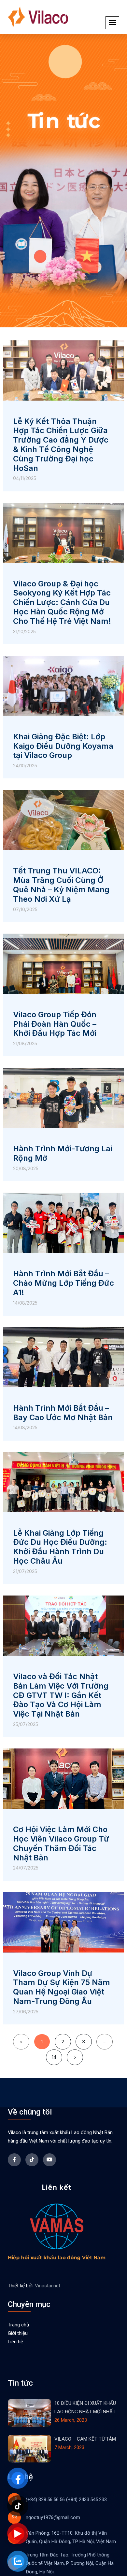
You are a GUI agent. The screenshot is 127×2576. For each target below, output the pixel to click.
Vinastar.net (48, 2286)
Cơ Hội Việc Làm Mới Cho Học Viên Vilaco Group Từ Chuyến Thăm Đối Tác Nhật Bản (61, 1843)
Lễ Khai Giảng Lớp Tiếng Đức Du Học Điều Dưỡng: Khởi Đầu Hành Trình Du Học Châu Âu (60, 1547)
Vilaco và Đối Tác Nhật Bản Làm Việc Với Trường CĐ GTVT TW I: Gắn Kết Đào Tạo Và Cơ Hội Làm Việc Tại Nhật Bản (61, 1695)
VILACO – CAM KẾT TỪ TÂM (85, 2439)
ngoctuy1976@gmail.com (53, 2517)
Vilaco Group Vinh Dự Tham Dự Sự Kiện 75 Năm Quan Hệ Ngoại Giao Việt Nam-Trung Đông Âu (62, 1987)
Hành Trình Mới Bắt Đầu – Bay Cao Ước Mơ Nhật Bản (63, 1413)
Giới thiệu (18, 2333)
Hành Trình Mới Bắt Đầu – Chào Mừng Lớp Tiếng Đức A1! (63, 1283)
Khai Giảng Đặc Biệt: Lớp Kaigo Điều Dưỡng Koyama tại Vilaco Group (63, 746)
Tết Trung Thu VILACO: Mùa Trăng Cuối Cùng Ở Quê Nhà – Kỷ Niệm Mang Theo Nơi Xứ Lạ (61, 885)
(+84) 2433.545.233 (86, 2500)
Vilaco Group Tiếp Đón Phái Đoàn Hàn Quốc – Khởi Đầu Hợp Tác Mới (55, 1024)
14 (54, 2055)
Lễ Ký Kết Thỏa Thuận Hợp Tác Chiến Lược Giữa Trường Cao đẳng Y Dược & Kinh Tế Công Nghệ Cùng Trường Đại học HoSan (61, 445)
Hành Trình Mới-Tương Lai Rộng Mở (63, 1153)
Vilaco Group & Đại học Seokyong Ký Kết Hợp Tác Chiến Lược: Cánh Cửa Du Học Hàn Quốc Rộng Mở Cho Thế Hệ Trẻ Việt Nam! (62, 602)
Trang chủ (18, 2325)
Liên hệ (15, 2342)
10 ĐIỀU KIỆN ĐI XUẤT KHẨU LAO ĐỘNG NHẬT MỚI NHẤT (85, 2407)
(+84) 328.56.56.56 (45, 2500)
